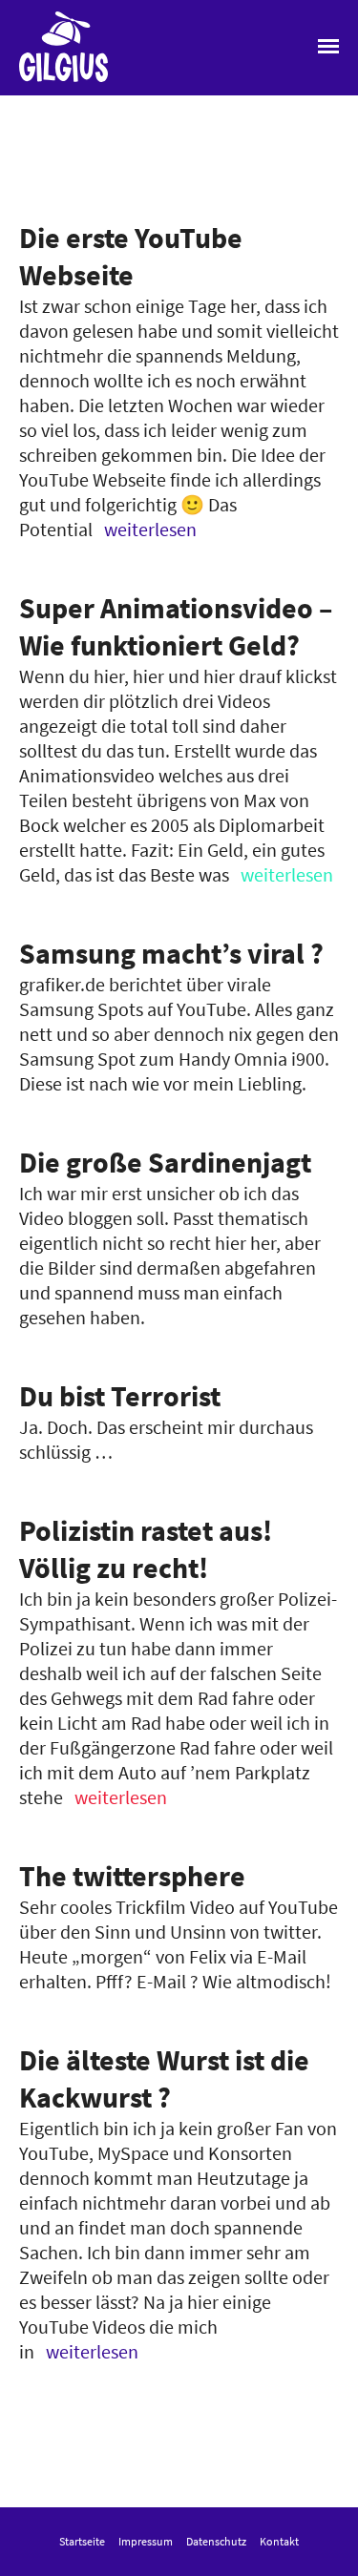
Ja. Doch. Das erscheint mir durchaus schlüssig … (166, 1421)
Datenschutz (216, 2541)
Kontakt (279, 2541)
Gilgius (46, 81)
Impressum (146, 2541)
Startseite (82, 2541)
